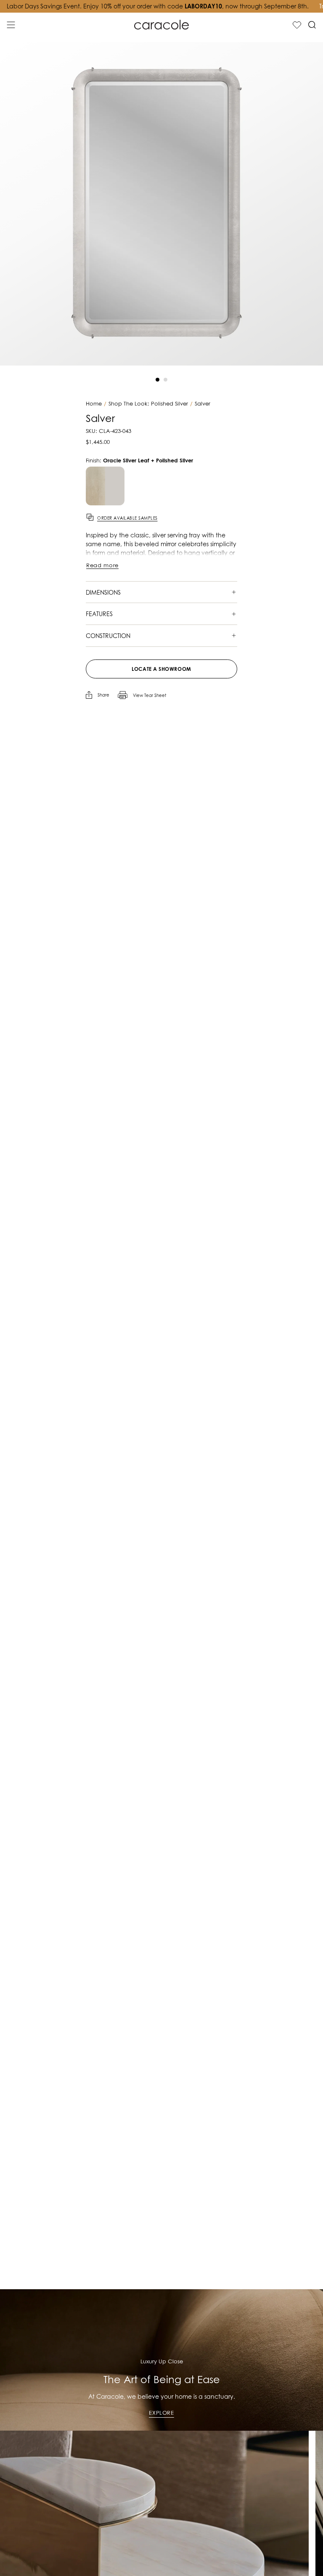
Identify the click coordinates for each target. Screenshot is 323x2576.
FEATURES (99, 614)
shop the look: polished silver (148, 404)
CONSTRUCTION (108, 636)
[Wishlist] (297, 25)
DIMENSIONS (103, 592)
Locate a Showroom (161, 669)
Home (94, 404)
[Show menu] (11, 25)
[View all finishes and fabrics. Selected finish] (105, 486)
